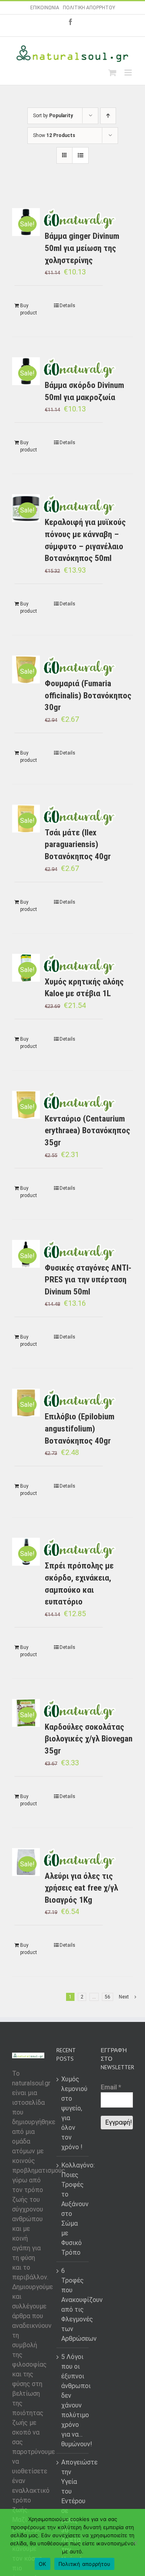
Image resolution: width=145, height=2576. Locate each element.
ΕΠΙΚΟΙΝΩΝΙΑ (45, 8)
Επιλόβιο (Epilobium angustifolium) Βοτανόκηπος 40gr (80, 1428)
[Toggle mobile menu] (129, 73)
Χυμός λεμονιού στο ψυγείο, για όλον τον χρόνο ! (73, 2113)
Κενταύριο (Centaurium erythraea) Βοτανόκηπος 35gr (87, 1131)
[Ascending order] (108, 116)
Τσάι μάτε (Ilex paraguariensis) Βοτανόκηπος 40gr (78, 844)
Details (67, 306)
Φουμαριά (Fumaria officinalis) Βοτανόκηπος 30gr (88, 695)
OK (42, 2564)
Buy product (29, 309)
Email (111, 2087)
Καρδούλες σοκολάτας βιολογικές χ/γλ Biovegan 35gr (89, 1739)
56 (108, 1997)
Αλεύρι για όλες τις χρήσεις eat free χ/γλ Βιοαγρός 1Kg (81, 1888)
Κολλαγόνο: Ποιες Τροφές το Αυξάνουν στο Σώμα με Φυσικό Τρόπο (73, 2209)
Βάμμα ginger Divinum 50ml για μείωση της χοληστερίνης (82, 248)
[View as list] (80, 155)
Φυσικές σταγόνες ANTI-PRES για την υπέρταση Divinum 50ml (88, 1280)
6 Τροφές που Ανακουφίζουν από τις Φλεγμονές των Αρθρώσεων (73, 2305)
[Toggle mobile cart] (112, 73)
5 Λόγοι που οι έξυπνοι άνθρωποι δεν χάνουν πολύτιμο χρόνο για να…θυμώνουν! (73, 2400)
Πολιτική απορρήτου (85, 2564)
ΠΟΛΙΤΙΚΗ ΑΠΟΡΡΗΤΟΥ (89, 8)
